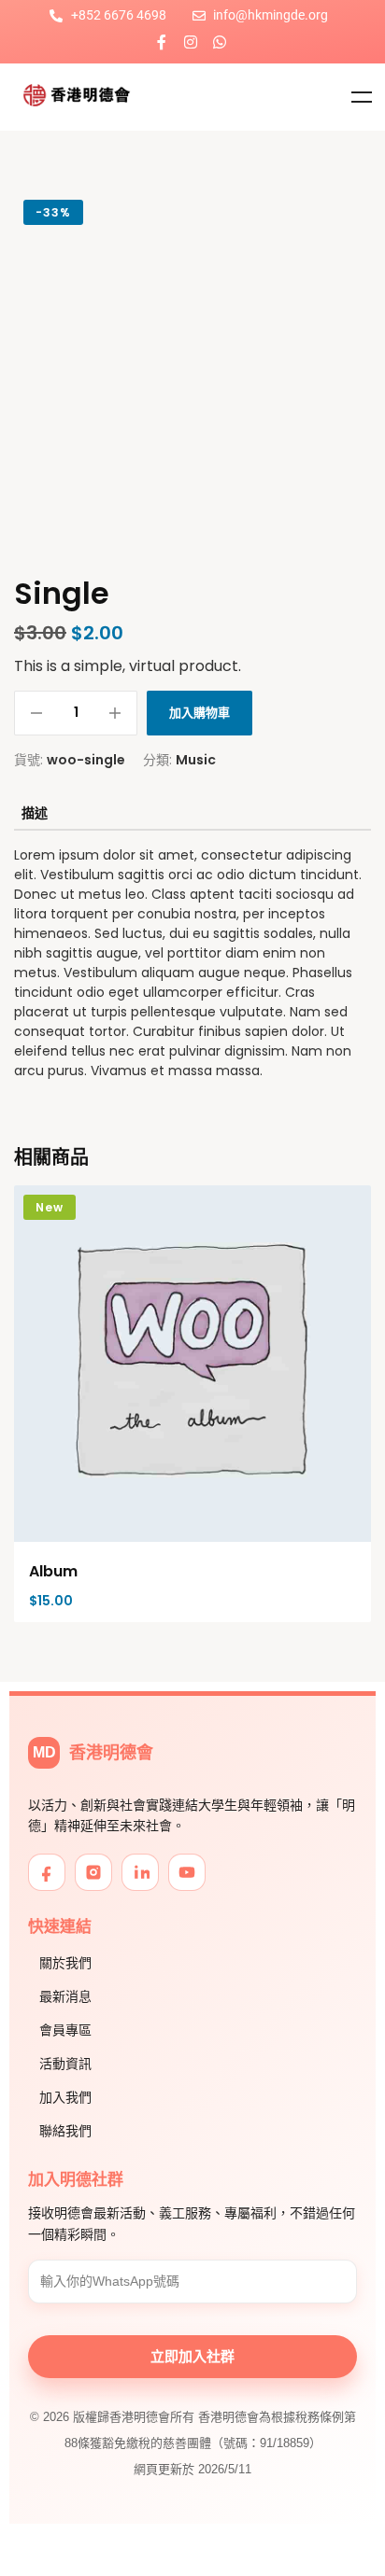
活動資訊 (65, 2064)
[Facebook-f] (162, 42)
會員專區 (65, 2030)
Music (196, 760)
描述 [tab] (35, 813)
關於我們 (65, 1963)
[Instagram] (191, 42)
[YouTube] (187, 1872)
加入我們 (65, 2097)
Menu (362, 97)
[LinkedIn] (140, 1872)
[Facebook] (47, 1872)
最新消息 (65, 1996)
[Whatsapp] (220, 42)
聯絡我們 (65, 2131)
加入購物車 (200, 713)
